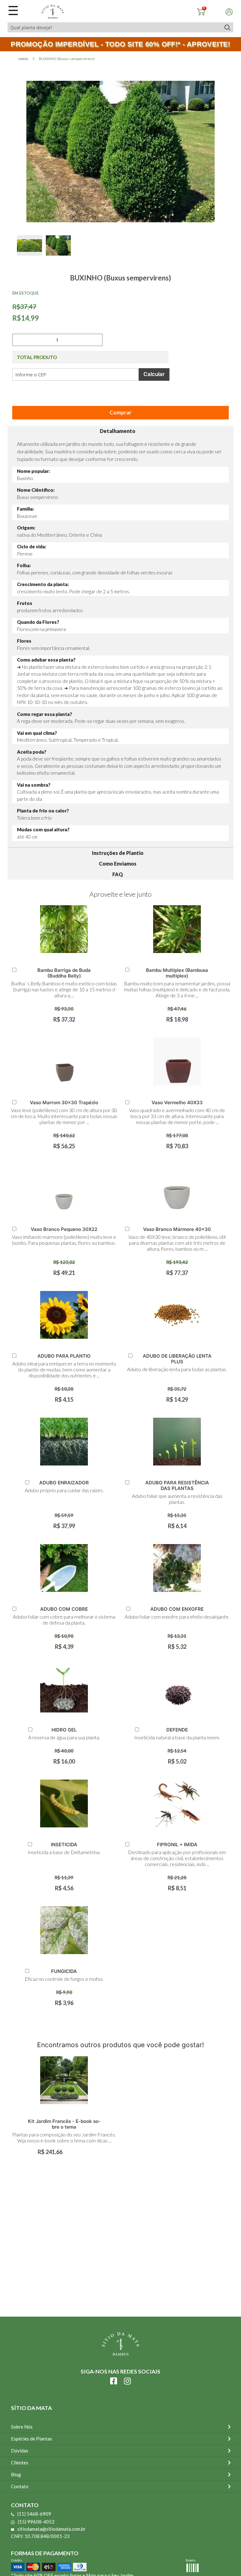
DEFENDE (177, 1730)
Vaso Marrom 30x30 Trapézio (64, 1102)
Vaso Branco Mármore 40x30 (177, 1229)
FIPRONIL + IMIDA (177, 1845)
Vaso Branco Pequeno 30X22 (64, 1229)
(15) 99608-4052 (36, 2522)
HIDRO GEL (64, 1730)
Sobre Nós (22, 2427)
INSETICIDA (64, 1845)
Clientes (20, 2462)
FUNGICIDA (64, 1971)
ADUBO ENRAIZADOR (64, 1483)
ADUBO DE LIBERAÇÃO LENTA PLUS (177, 1359)
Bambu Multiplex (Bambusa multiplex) (177, 973)
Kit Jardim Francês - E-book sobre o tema (64, 2124)
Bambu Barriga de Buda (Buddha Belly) (64, 973)
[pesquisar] (227, 27)
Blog (16, 2474)
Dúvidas (20, 2451)
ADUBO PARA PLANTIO (64, 1356)
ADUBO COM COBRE (64, 1609)
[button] (31, 252)
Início (24, 59)
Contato (20, 2486)
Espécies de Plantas (32, 2439)
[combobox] (114, 27)
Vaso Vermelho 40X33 (177, 1102)
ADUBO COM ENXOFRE (177, 1609)
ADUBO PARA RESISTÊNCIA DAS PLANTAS (177, 1485)
